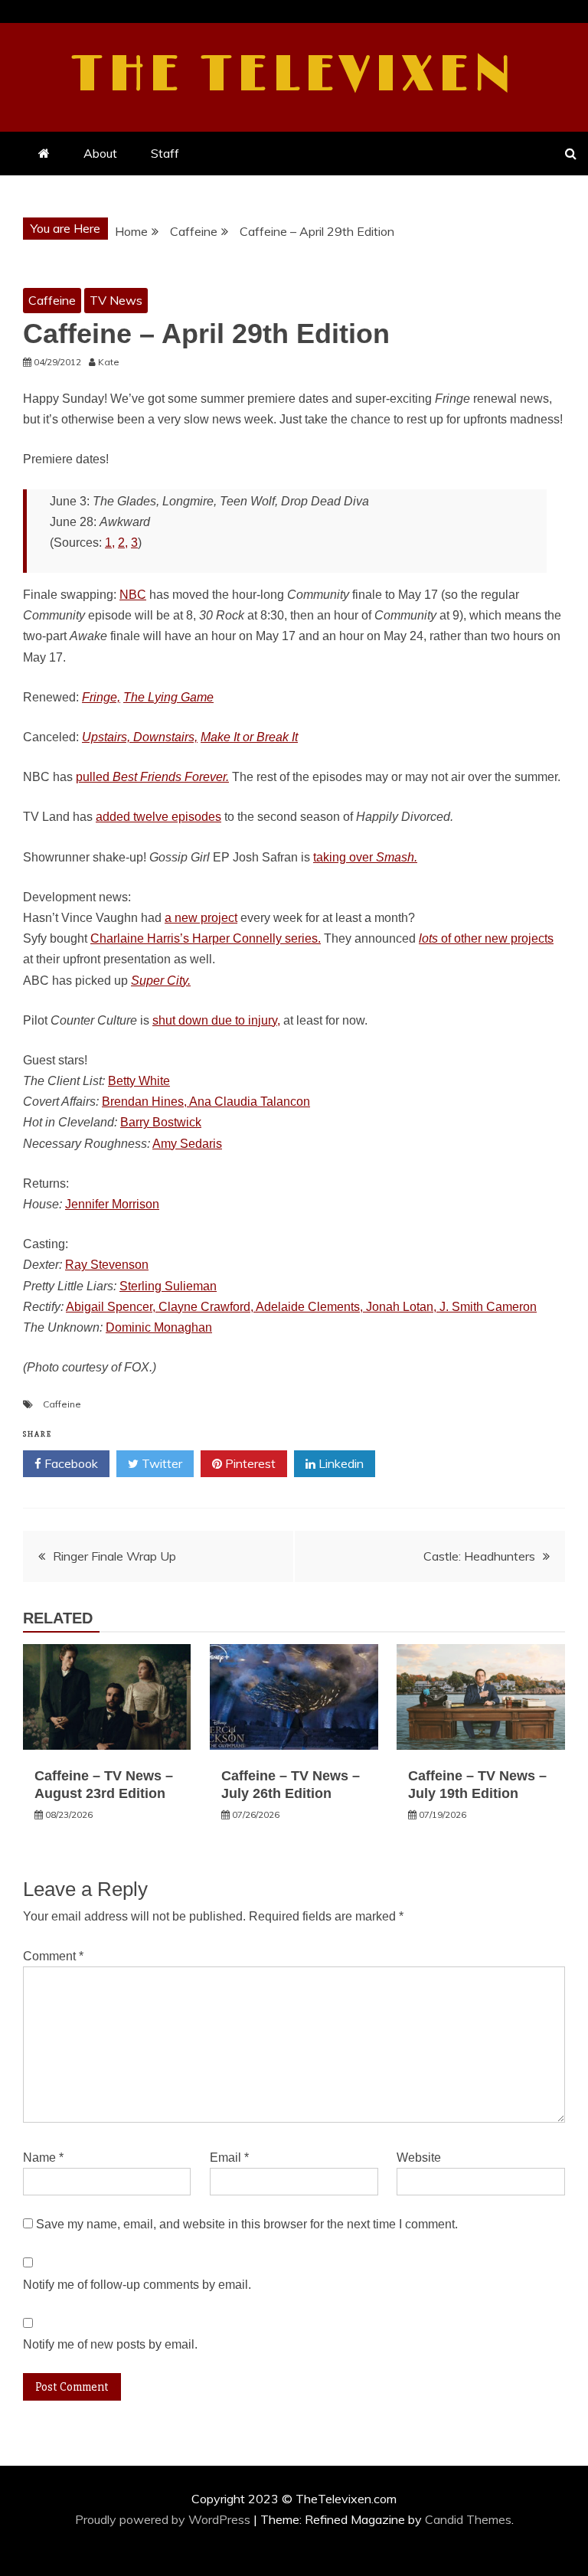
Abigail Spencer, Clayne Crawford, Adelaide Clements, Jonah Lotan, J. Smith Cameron (301, 1307)
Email (229, 2158)
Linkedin (340, 1463)
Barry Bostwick (161, 1122)
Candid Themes (468, 2519)
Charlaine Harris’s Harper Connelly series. (206, 938)
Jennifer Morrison (112, 1204)
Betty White (139, 1081)
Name (43, 2158)
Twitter (160, 1463)
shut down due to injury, (216, 1020)
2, (123, 543)
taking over (365, 857)
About (100, 153)
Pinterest (249, 1463)
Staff (165, 153)
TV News (116, 300)
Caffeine (52, 300)
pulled (152, 777)
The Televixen (294, 75)
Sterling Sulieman (168, 1286)
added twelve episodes (158, 817)
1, (110, 543)
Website (419, 2158)
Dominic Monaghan (159, 1327)
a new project (201, 918)
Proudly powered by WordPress (164, 2519)
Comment (53, 1956)
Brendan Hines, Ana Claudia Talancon (206, 1102)
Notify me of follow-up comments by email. (137, 2285)
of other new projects (486, 938)
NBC (133, 595)
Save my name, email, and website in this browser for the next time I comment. (247, 2224)
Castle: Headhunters (479, 1556)
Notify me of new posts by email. (110, 2344)
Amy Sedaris (187, 1144)
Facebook (70, 1463)
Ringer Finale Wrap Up (114, 1556)
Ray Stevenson (107, 1265)
